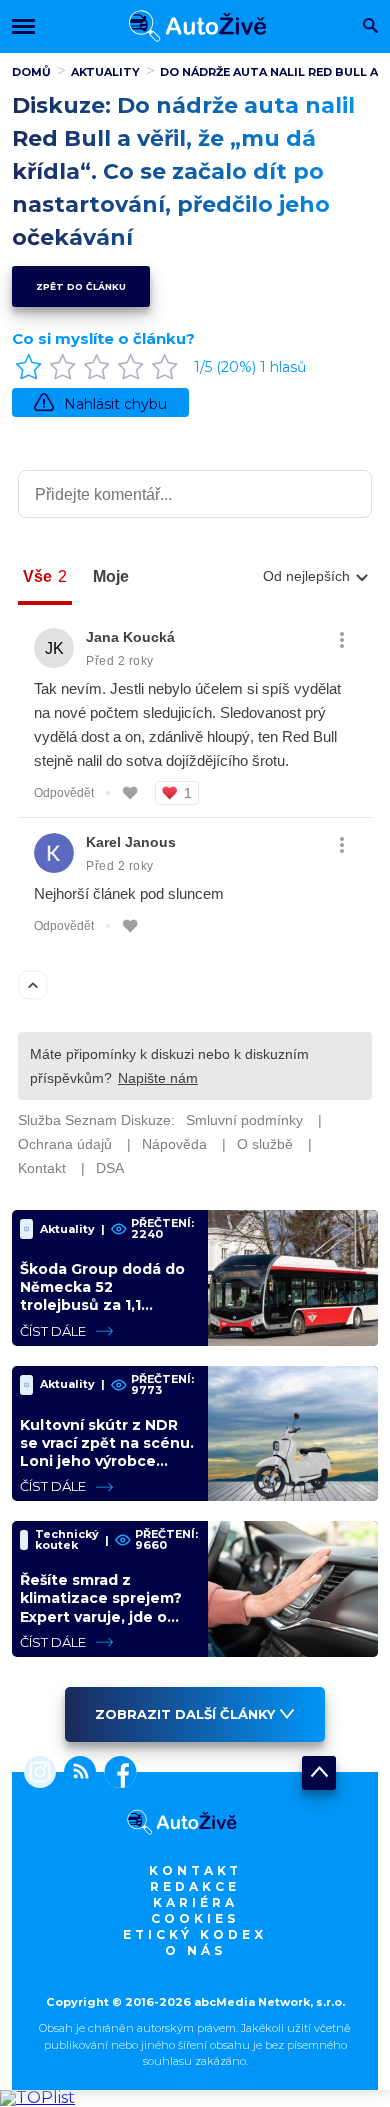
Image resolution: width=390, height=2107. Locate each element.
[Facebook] (116, 1774)
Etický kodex (195, 1934)
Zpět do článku (81, 286)
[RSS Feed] (76, 1774)
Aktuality (105, 72)
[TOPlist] (37, 2097)
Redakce (195, 1886)
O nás (195, 1950)
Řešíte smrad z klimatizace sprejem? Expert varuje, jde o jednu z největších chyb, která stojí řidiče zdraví (104, 1625)
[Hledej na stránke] (370, 27)
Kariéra (195, 1902)
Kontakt (195, 1870)
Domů (31, 72)
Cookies (195, 1918)
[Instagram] (40, 1774)
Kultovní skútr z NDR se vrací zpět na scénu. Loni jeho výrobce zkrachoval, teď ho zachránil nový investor (107, 1470)
